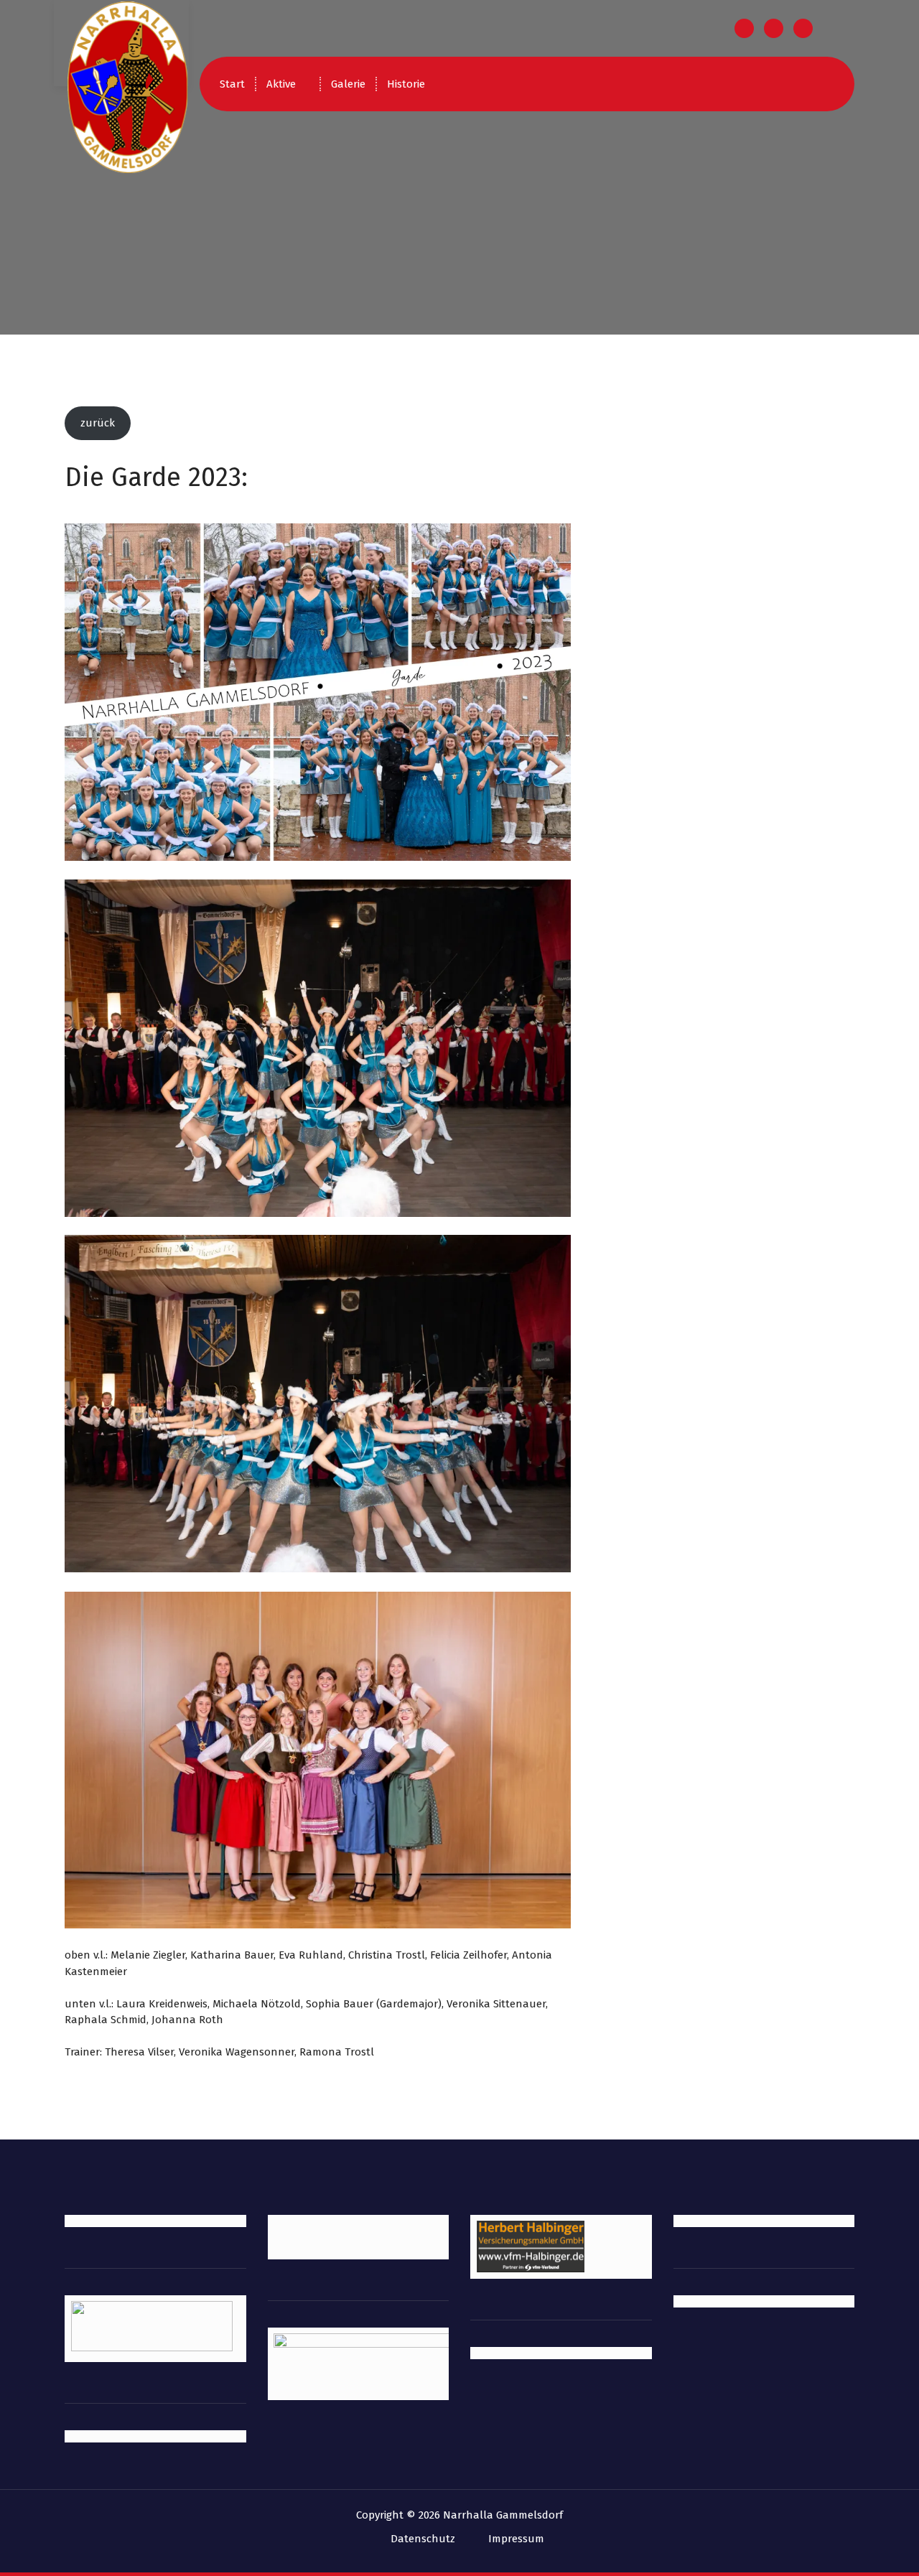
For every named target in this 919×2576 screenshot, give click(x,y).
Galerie (348, 84)
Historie (406, 84)
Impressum (516, 2539)
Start (232, 84)
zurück (98, 423)
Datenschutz (423, 2539)
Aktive (281, 84)
